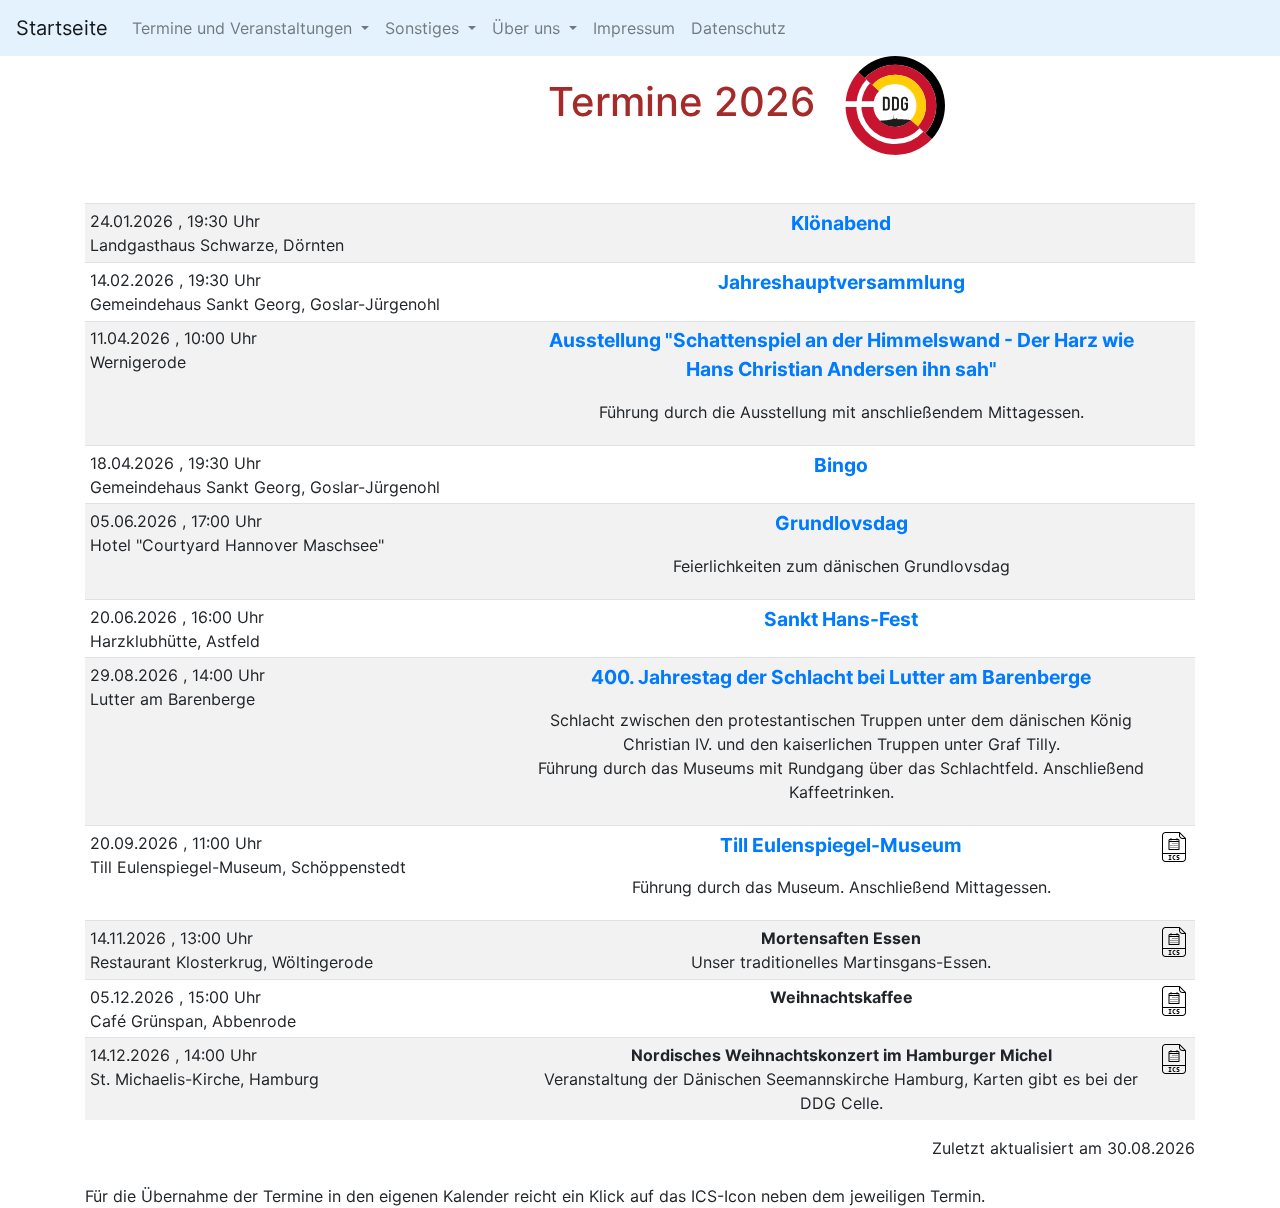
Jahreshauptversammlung (841, 282)
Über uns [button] (528, 28)
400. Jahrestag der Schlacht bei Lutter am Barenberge (841, 677)
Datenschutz (738, 28)
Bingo (841, 465)
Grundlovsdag (841, 523)
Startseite (62, 28)
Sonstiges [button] (424, 28)
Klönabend (841, 223)
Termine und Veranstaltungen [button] (244, 28)
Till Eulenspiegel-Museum (841, 845)
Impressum (634, 28)
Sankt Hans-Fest (841, 619)
